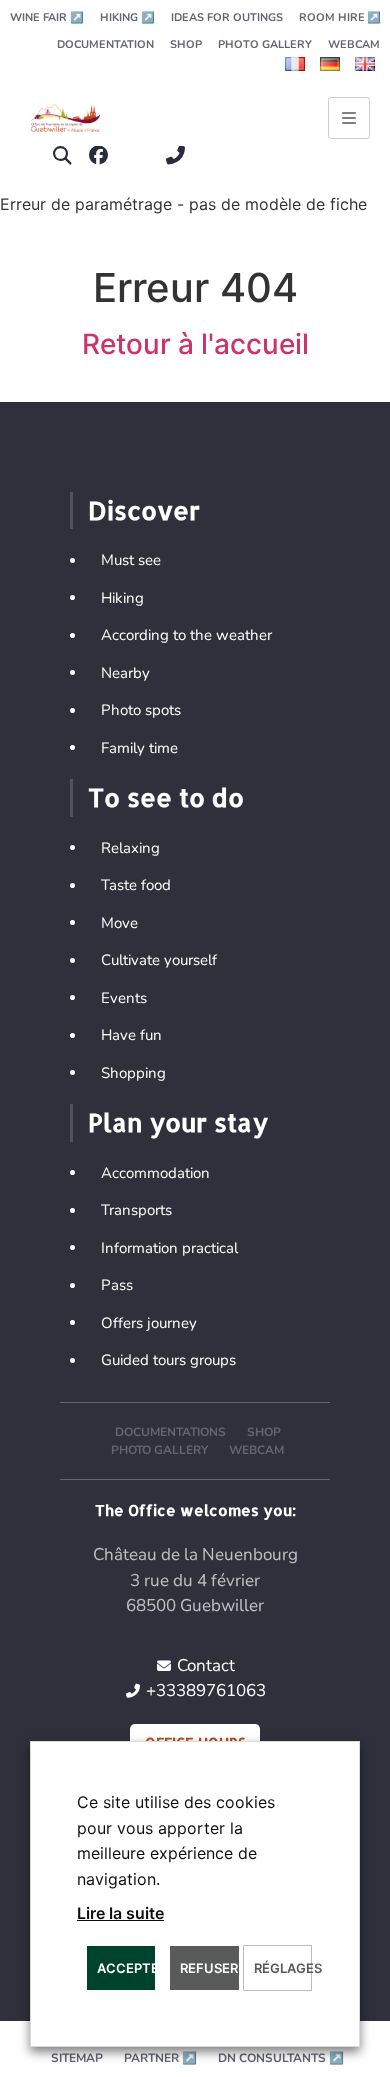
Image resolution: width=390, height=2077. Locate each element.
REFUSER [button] (209, 1968)
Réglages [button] (282, 1968)
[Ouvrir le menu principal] (349, 118)
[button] (62, 155)
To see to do (166, 797)
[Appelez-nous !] (180, 155)
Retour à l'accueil (195, 344)
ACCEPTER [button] (126, 1968)
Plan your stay (178, 1122)
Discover (144, 510)
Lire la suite (120, 1913)
